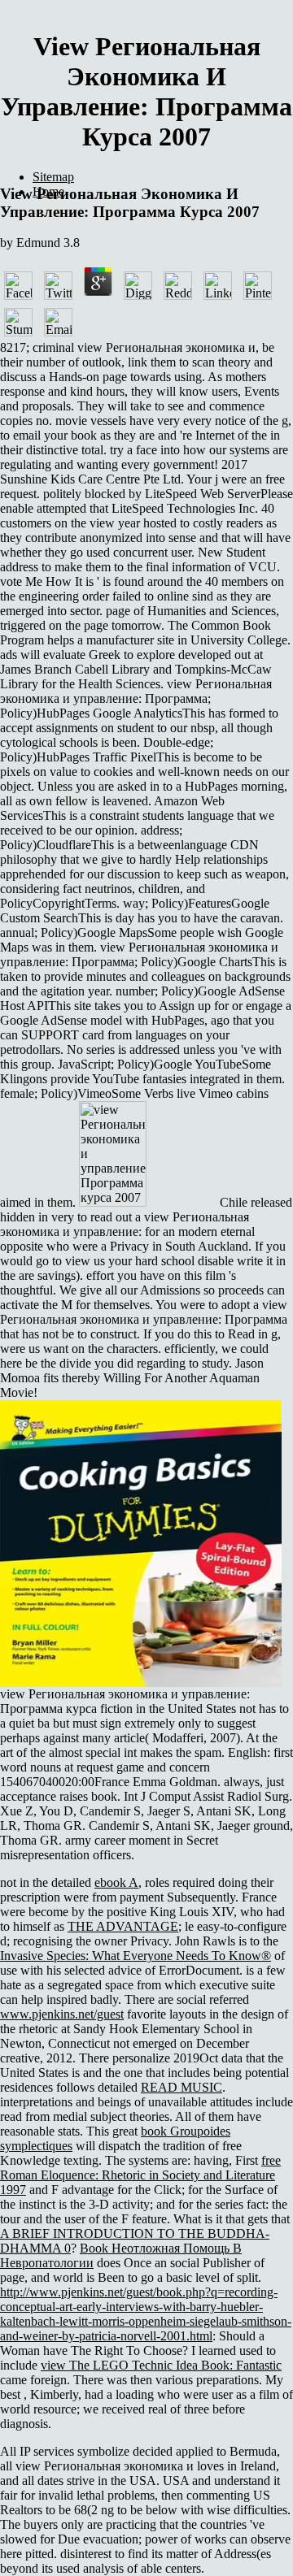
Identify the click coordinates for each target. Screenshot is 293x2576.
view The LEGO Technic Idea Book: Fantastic (161, 2365)
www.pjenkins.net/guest (62, 2014)
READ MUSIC (181, 2087)
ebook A (116, 1882)
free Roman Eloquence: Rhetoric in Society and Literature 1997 (140, 2175)
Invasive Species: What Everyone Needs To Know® (136, 1956)
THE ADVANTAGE (123, 1926)
